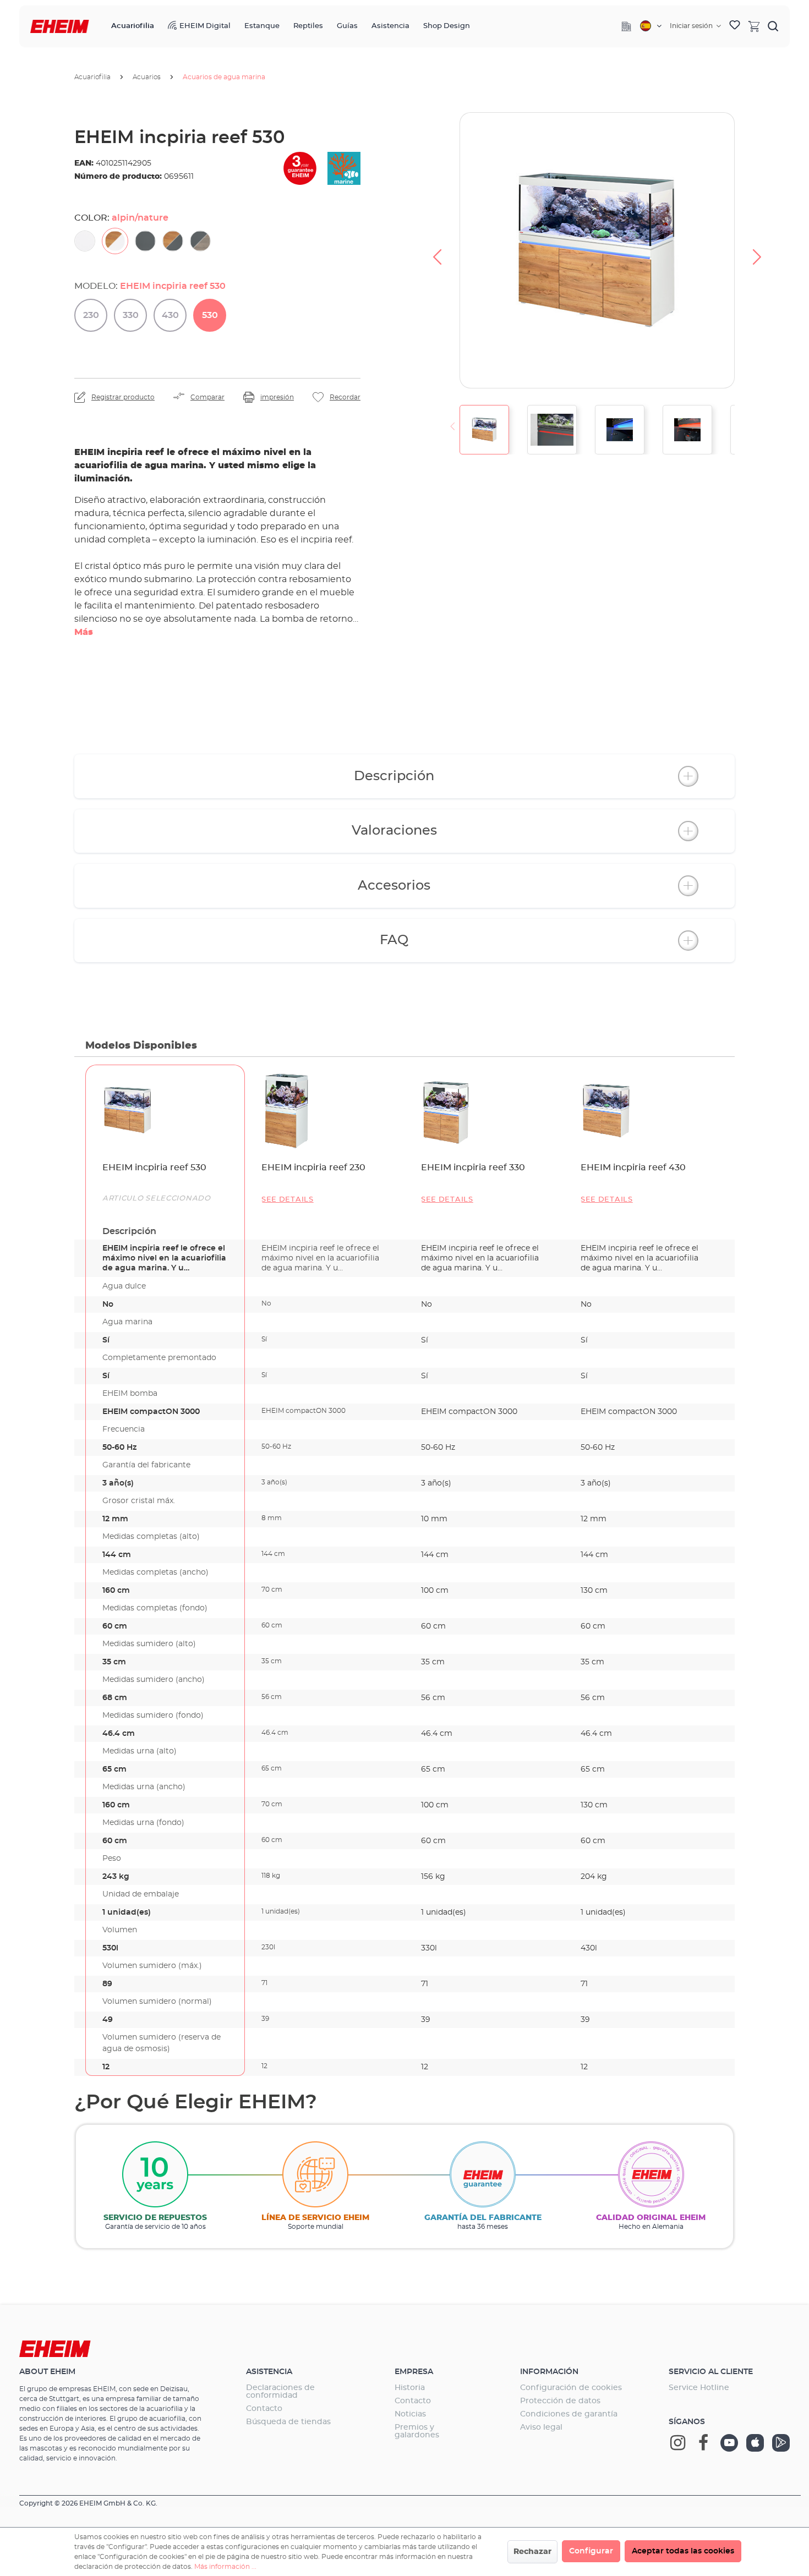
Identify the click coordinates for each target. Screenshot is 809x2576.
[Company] (626, 26)
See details (288, 1200)
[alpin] (85, 241)
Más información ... (225, 2567)
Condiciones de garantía (569, 2414)
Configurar (591, 2551)
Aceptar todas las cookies (683, 2551)
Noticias (410, 2414)
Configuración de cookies (571, 2388)
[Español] (651, 26)
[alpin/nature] (115, 241)
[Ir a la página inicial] (60, 27)
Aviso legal (541, 2427)
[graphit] (145, 241)
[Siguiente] (757, 250)
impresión (277, 397)
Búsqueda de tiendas (288, 2422)
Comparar (207, 397)
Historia (410, 2388)
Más (84, 632)
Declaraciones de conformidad (280, 2392)
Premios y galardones (417, 2431)
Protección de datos (560, 2401)
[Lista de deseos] (735, 26)
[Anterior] (437, 250)
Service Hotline (699, 2388)
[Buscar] (773, 26)
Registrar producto (123, 397)
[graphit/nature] (173, 241)
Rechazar (532, 2552)
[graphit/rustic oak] (200, 241)
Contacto (264, 2409)
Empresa (414, 2372)
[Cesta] (754, 26)
